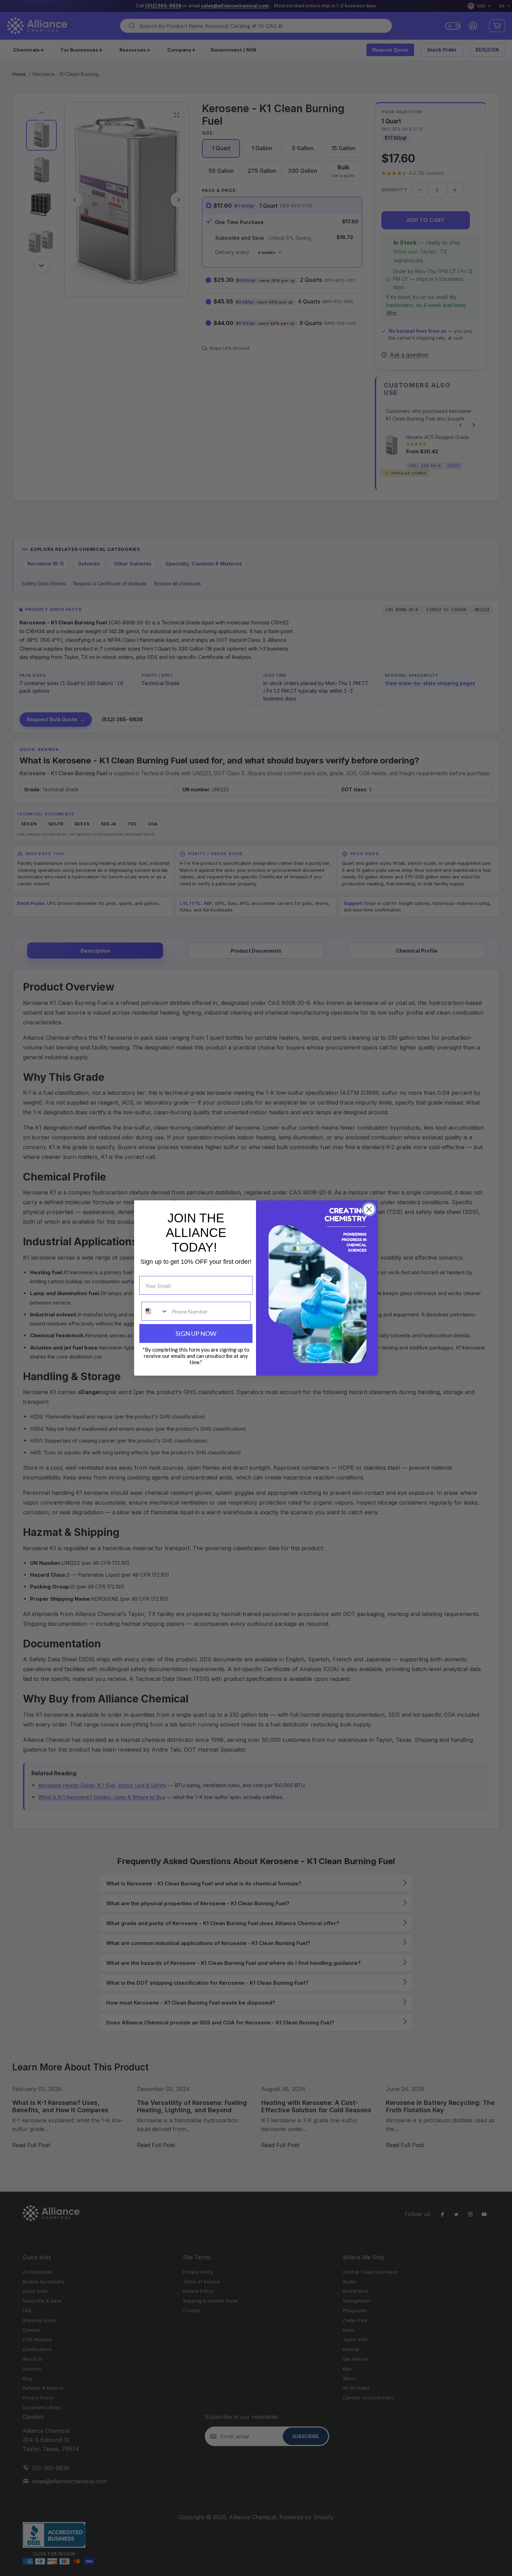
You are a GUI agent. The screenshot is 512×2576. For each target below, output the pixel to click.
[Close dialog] (369, 1209)
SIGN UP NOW (196, 1333)
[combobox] (155, 1311)
